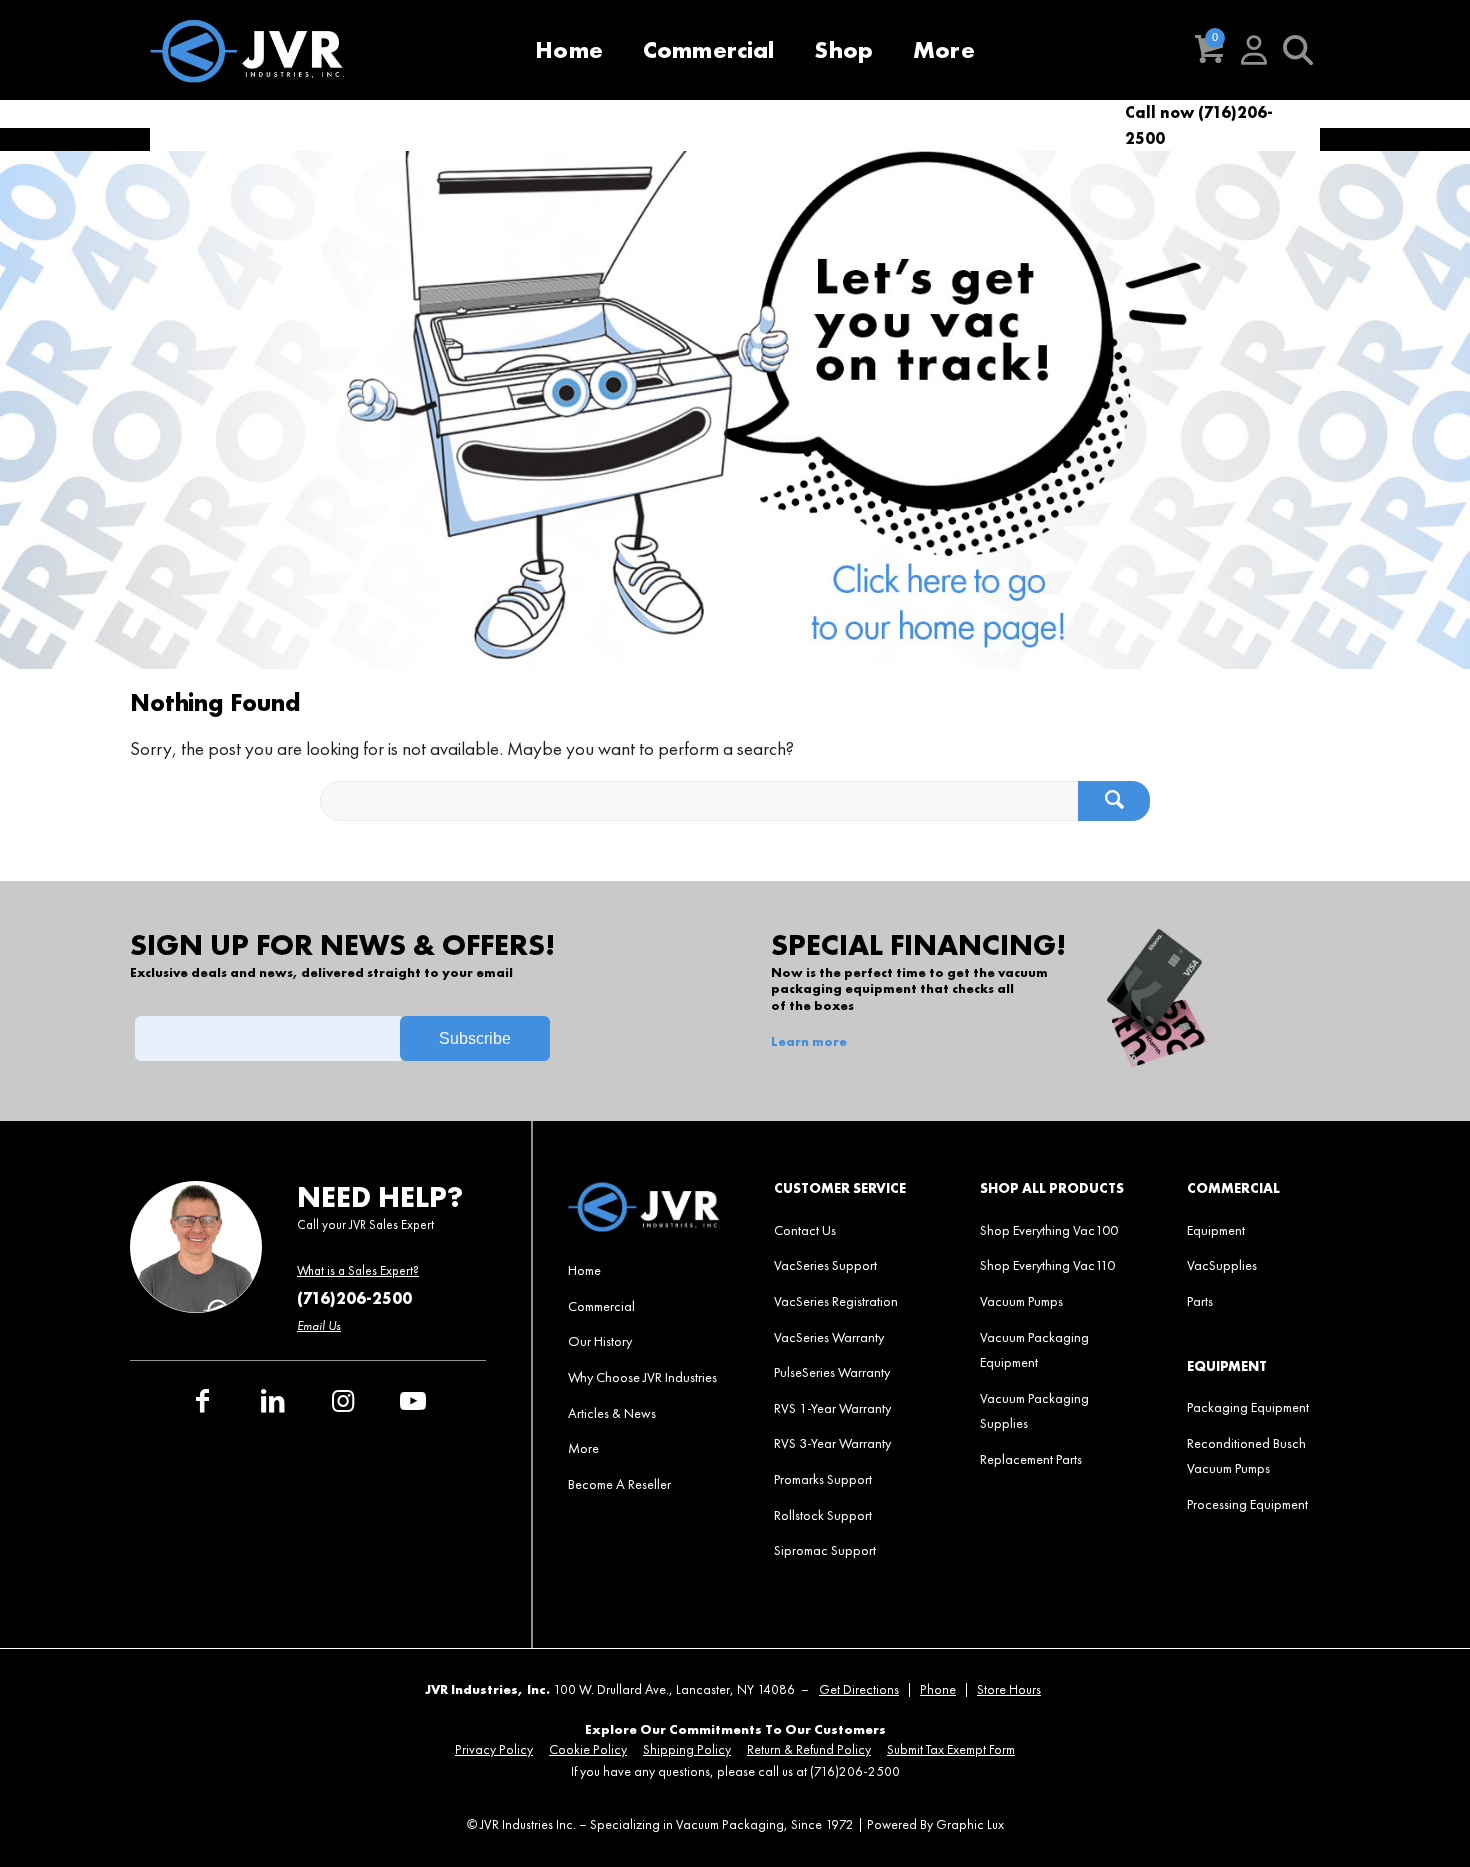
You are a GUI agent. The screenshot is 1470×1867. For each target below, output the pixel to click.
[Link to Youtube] (413, 1401)
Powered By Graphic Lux (935, 1824)
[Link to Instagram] (343, 1401)
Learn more (809, 1042)
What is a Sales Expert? (358, 1270)
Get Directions (859, 1689)
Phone (938, 1689)
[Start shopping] (1210, 50)
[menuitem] (569, 50)
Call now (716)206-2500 (1199, 125)
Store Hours (1009, 1689)
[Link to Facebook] (203, 1401)
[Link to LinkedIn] (273, 1401)
